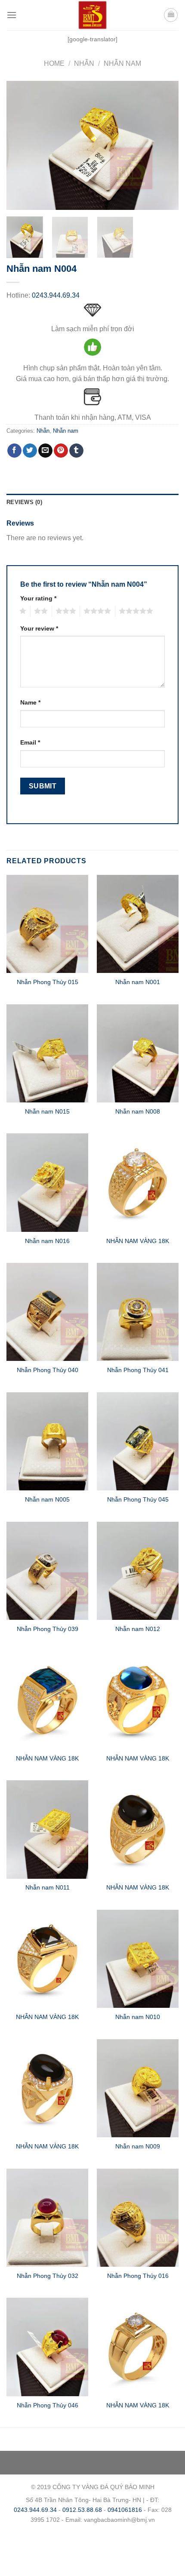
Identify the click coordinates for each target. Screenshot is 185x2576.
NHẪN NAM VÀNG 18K (138, 1241)
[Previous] (21, 145)
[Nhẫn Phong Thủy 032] (47, 2218)
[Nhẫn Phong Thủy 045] (138, 1441)
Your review (39, 628)
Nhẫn (84, 63)
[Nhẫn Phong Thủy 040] (47, 1312)
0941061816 (125, 2510)
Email (30, 742)
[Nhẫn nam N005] (47, 1441)
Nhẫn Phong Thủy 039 (48, 1629)
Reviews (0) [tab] (24, 502)
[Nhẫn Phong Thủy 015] (47, 924)
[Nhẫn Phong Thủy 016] (138, 2218)
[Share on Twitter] (30, 451)
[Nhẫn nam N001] (138, 924)
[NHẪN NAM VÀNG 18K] (138, 1182)
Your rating (38, 598)
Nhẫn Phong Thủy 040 (48, 1370)
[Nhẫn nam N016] (47, 1182)
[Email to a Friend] (45, 451)
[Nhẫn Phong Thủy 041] (138, 1312)
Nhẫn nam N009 (138, 2147)
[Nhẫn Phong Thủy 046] (47, 2347)
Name (30, 702)
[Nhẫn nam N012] (138, 1571)
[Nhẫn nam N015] (47, 1053)
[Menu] (12, 15)
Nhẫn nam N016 (47, 1241)
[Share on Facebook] (14, 451)
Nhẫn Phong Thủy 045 (138, 1500)
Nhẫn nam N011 (48, 1888)
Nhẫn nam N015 (47, 1112)
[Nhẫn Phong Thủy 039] (47, 1571)
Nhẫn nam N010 (138, 2017)
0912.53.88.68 (82, 2510)
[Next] (164, 145)
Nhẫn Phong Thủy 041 (138, 1370)
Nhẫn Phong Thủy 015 (48, 982)
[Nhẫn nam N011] (47, 1829)
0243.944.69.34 (56, 295)
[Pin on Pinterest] (61, 451)
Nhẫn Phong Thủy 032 (48, 2276)
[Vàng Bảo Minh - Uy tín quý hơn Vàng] (92, 15)
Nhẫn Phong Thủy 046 (48, 2405)
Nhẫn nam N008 (138, 1112)
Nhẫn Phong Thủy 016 (138, 2276)
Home (54, 63)
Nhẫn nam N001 (138, 982)
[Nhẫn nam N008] (138, 1053)
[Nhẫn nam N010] (138, 1959)
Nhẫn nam (122, 63)
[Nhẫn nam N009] (138, 2088)
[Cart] (171, 15)
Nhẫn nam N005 (47, 1500)
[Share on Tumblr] (76, 451)
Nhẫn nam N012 (138, 1629)
